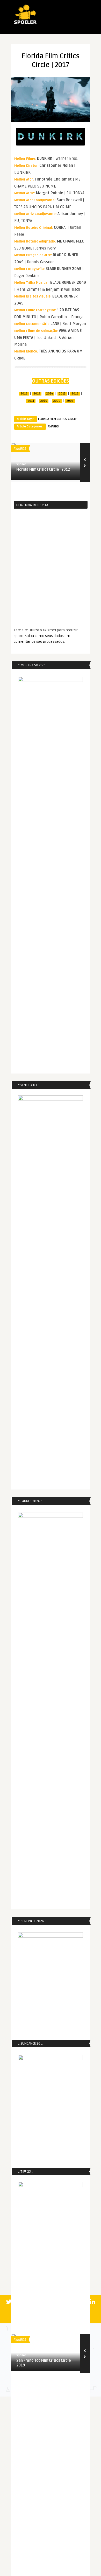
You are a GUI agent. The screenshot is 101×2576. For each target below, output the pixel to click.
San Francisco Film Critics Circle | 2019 (44, 2363)
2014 (49, 394)
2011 (31, 401)
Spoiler (21, 464)
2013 (62, 394)
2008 (70, 401)
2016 (24, 394)
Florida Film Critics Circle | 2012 (43, 470)
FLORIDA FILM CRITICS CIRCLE (57, 419)
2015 (37, 394)
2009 (57, 401)
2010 (44, 401)
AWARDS (53, 427)
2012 (75, 394)
